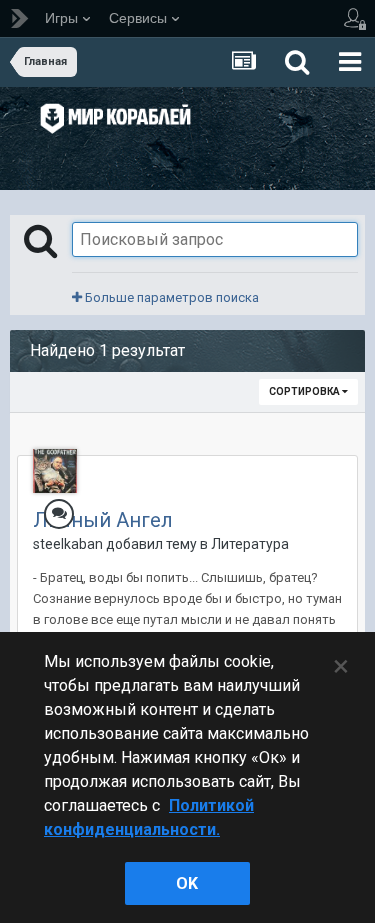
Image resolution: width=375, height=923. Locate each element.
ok (187, 883)
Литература (250, 544)
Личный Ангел (103, 520)
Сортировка (305, 391)
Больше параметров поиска (170, 297)
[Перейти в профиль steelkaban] (55, 471)
